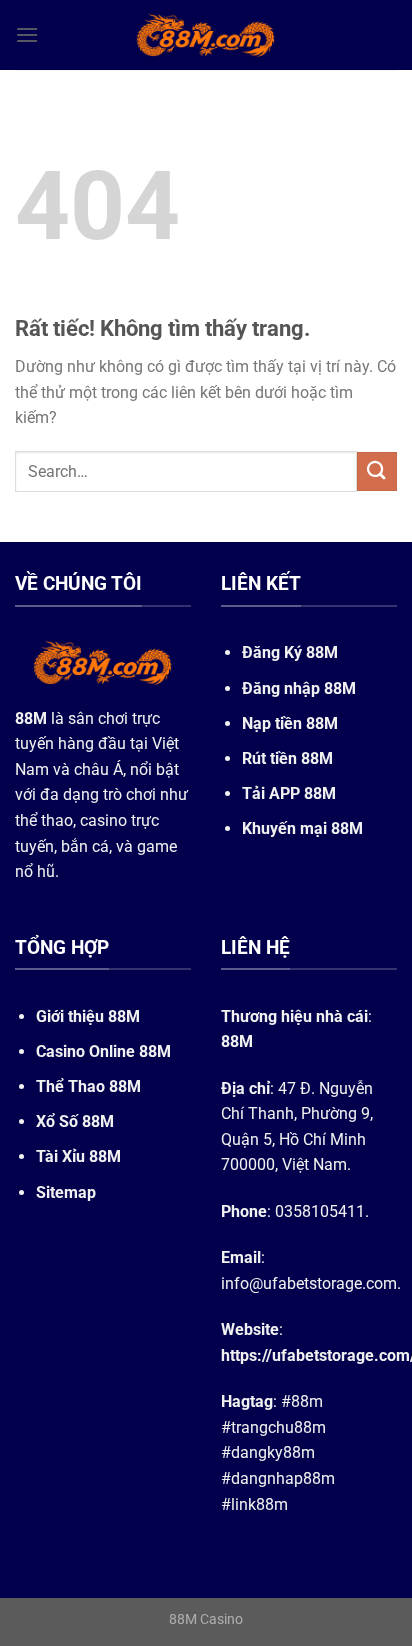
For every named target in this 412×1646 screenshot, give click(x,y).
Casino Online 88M (103, 1051)
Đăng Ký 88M (290, 652)
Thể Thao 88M (88, 1086)
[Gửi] (377, 471)
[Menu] (27, 34)
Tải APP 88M (289, 793)
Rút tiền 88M (287, 758)
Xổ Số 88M (75, 1121)
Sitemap (66, 1192)
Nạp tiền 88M (290, 723)
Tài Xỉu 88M (78, 1156)
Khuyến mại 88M (302, 828)
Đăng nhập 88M (299, 688)
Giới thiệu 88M (88, 1016)
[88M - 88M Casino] (206, 35)
